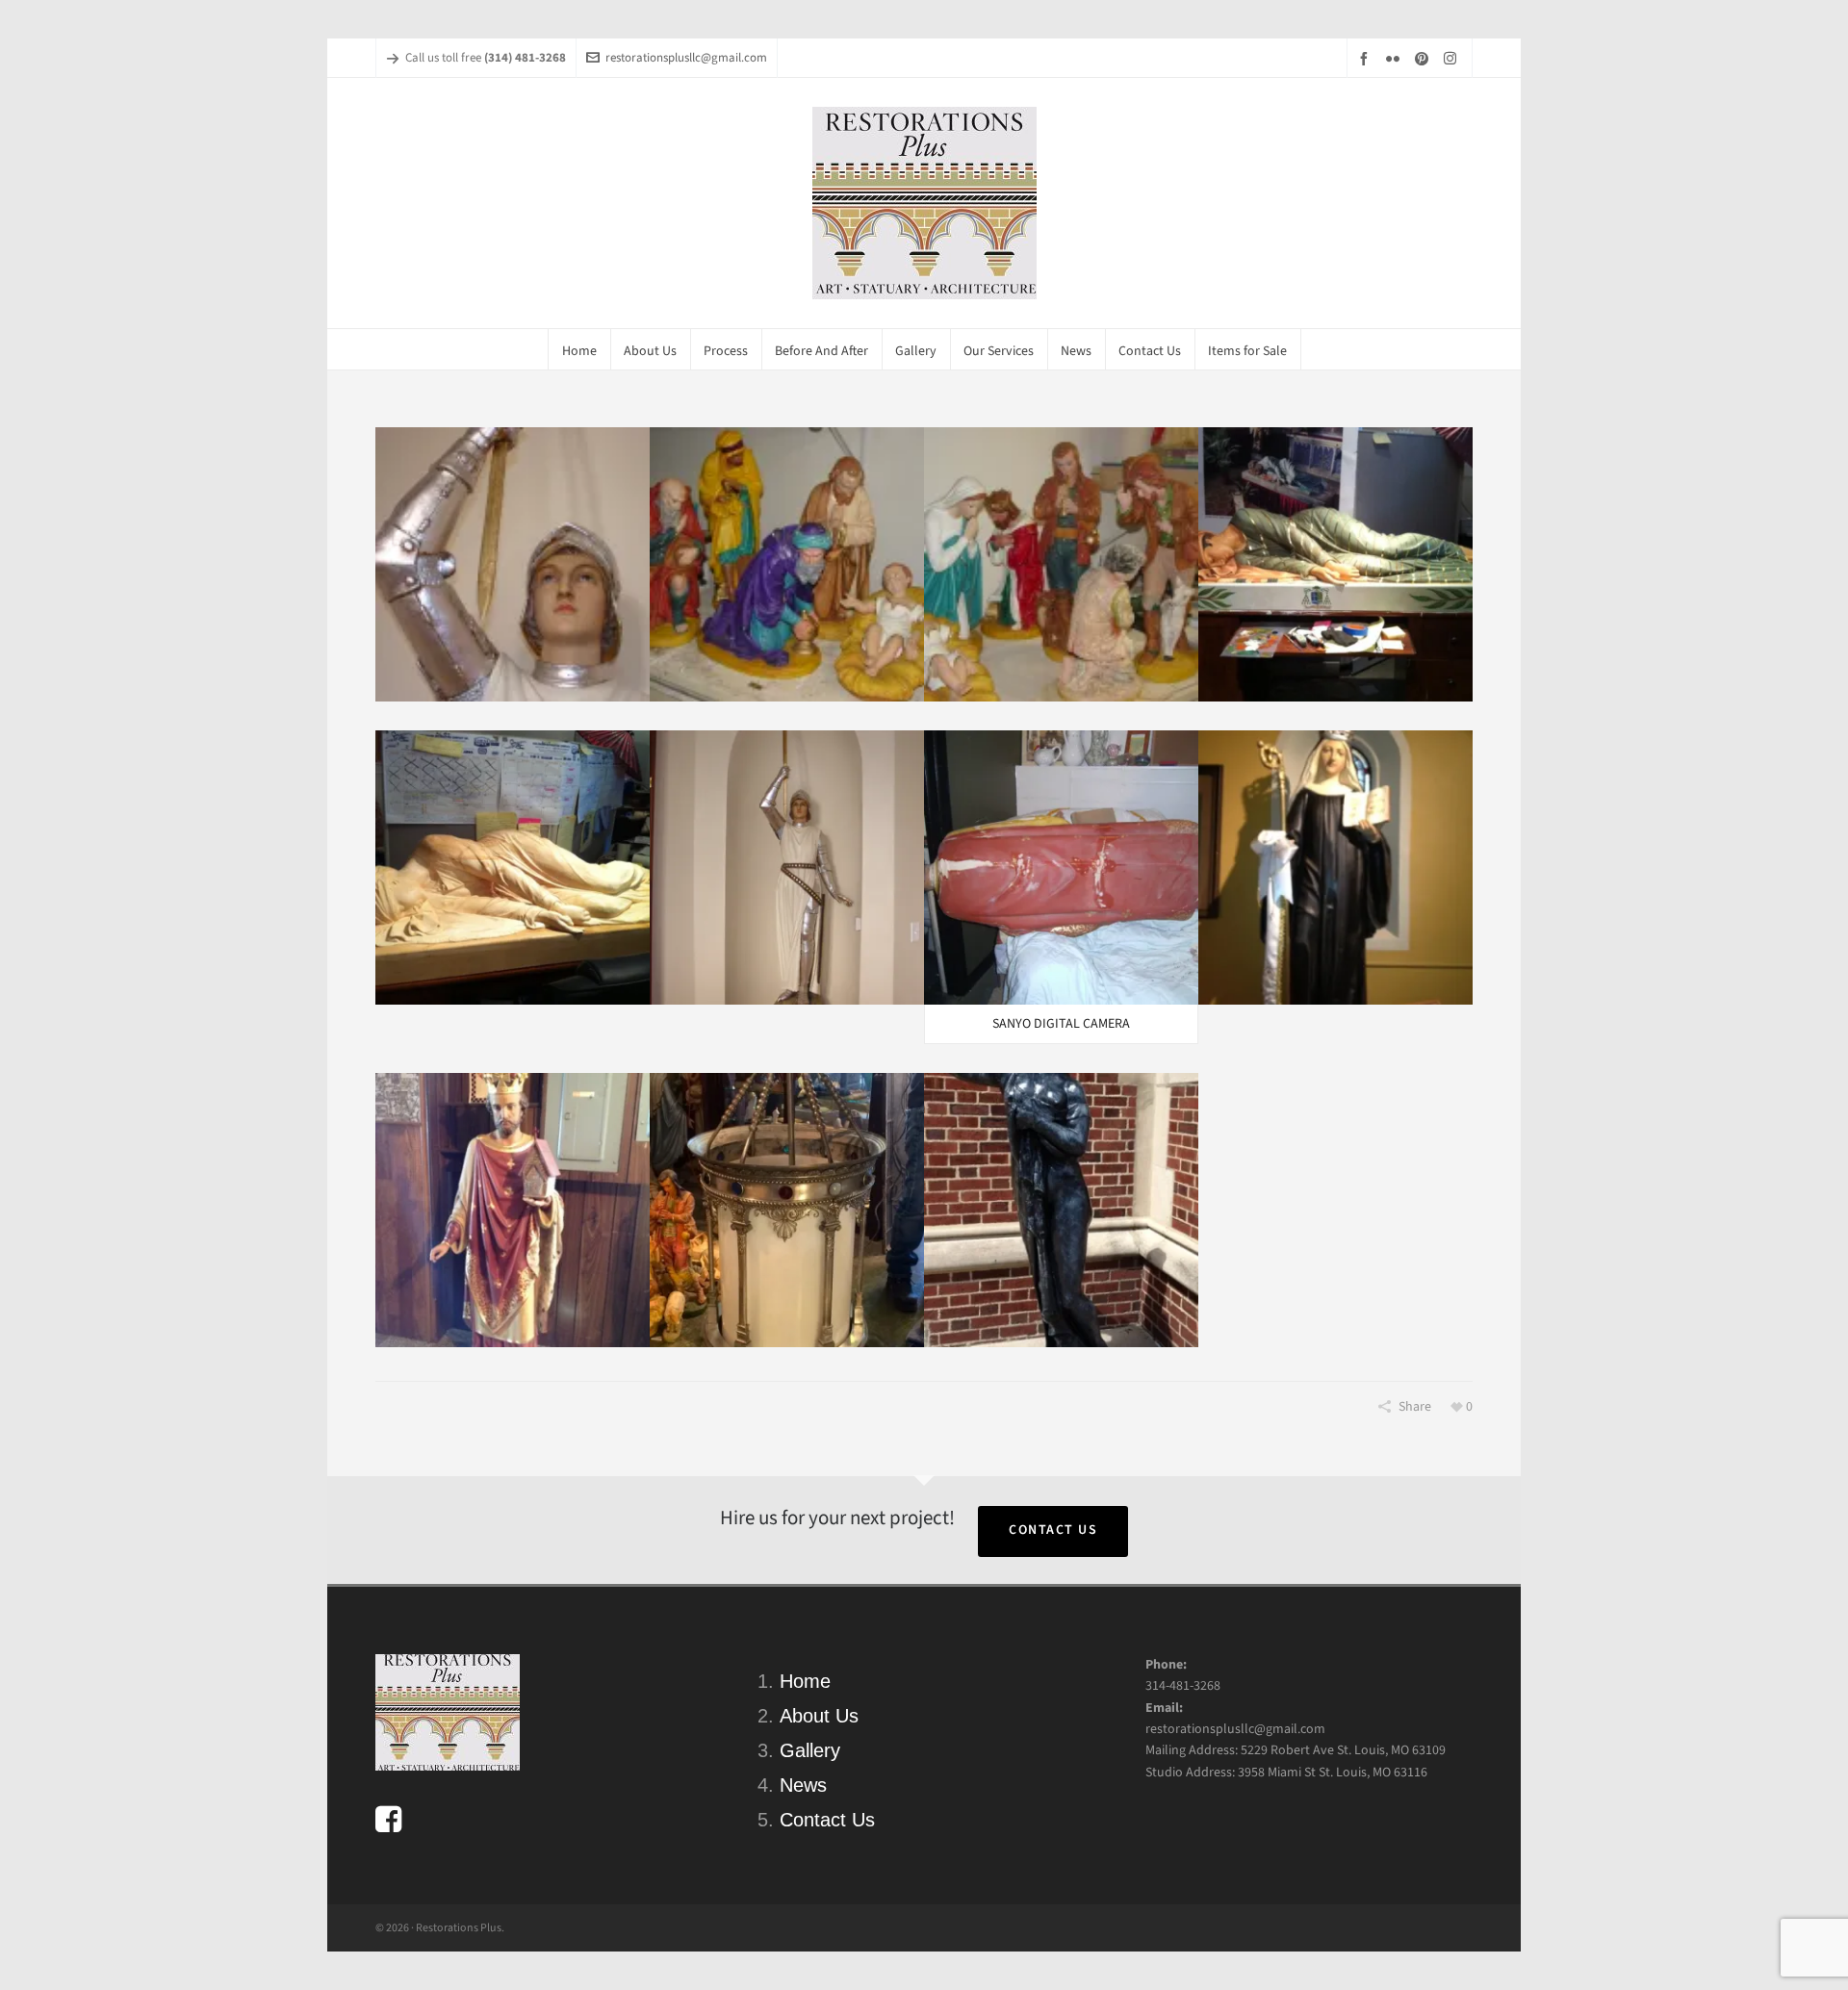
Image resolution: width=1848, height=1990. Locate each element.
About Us (819, 1716)
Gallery (810, 1750)
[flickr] (1396, 58)
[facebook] (1367, 58)
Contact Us (1053, 1530)
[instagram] (1453, 58)
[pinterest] (1424, 58)
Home (805, 1681)
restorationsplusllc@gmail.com (686, 57)
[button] (513, 564)
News (803, 1785)
